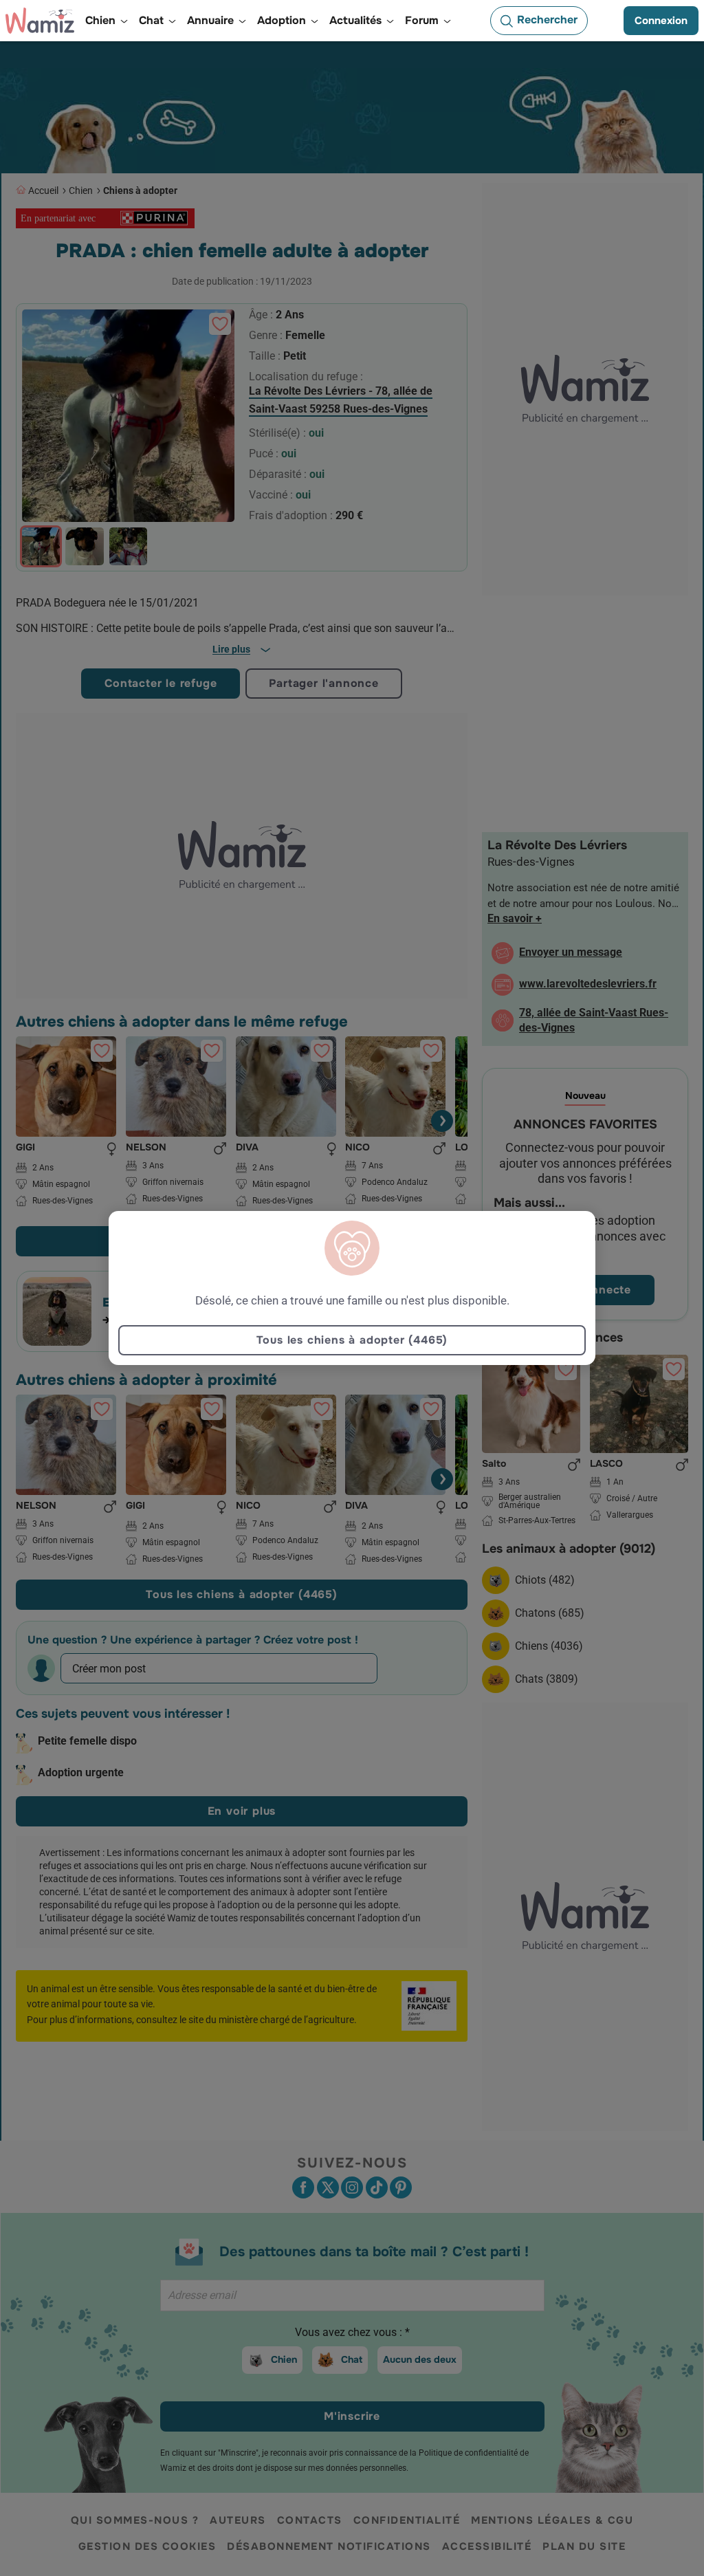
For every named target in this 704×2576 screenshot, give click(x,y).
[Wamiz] (40, 21)
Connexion (661, 21)
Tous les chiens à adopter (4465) (352, 1340)
